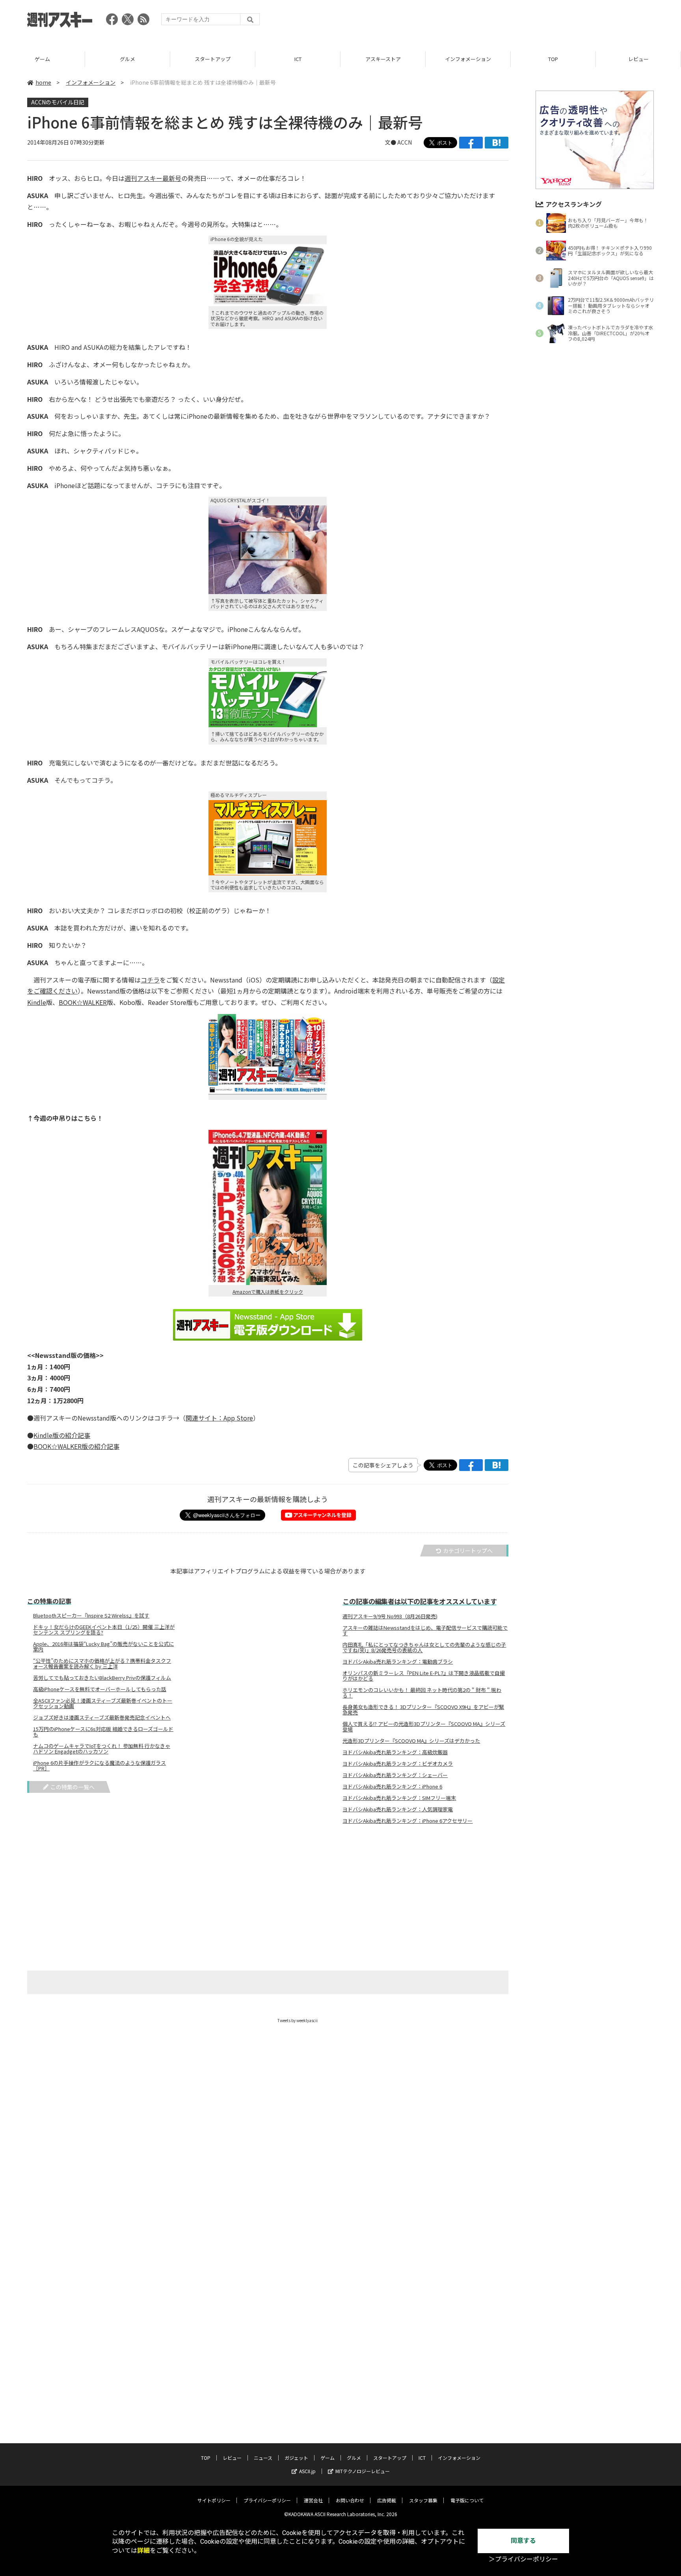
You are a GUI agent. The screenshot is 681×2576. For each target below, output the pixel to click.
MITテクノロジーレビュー (363, 2471)
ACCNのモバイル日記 (58, 102)
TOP (553, 59)
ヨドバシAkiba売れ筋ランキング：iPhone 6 (392, 1787)
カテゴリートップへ (468, 1551)
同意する (523, 2541)
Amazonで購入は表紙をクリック (268, 1292)
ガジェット (296, 2458)
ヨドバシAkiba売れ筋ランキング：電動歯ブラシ (398, 1662)
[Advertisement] (510, 22)
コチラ (150, 980)
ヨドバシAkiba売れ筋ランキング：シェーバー (395, 1775)
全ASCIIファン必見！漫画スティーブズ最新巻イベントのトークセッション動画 (103, 1703)
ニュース (263, 2458)
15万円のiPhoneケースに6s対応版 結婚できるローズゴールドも (103, 1732)
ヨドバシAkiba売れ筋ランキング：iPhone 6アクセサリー (407, 1821)
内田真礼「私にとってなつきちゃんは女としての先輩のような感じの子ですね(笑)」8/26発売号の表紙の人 (424, 1647)
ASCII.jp (307, 2471)
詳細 (143, 2551)
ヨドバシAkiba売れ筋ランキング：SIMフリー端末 (399, 1798)
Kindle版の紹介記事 (62, 1435)
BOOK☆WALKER (83, 1002)
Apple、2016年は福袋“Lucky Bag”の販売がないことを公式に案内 (103, 1647)
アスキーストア (383, 59)
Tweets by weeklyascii (298, 2020)
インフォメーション (468, 59)
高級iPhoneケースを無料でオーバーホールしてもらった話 (100, 1689)
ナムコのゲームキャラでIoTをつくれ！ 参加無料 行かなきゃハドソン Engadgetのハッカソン (102, 1749)
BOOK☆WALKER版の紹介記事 (76, 1446)
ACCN (405, 142)
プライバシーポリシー (267, 2500)
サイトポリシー (214, 2500)
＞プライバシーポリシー (523, 2559)
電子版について (467, 2500)
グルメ (127, 59)
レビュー (638, 59)
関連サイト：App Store (219, 1418)
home (43, 82)
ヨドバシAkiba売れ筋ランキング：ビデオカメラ (398, 1764)
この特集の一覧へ (73, 1787)
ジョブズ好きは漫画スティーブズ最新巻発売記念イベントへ (102, 1718)
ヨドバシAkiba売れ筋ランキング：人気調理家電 (398, 1809)
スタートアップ (213, 59)
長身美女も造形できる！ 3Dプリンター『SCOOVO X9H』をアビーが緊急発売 (423, 1710)
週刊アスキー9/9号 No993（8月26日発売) (390, 1616)
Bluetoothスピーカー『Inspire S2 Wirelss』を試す (91, 1616)
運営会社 (313, 2500)
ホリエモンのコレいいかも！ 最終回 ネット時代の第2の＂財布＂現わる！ (422, 1693)
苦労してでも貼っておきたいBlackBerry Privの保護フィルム (102, 1678)
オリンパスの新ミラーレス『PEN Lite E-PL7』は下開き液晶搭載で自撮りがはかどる (424, 1676)
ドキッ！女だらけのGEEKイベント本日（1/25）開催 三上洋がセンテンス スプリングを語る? (104, 1630)
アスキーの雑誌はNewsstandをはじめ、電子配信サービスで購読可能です (425, 1631)
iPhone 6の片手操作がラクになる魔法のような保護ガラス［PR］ (100, 1766)
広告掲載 (387, 2500)
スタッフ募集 (423, 2500)
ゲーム (42, 59)
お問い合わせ (350, 2500)
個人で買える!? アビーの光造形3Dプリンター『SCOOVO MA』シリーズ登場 (424, 1727)
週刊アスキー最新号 (153, 178)
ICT (298, 59)
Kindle (37, 1002)
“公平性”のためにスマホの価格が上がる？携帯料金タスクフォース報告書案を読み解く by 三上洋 (102, 1664)
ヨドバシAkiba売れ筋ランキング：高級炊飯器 (395, 1752)
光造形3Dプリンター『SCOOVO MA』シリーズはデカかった (411, 1741)
